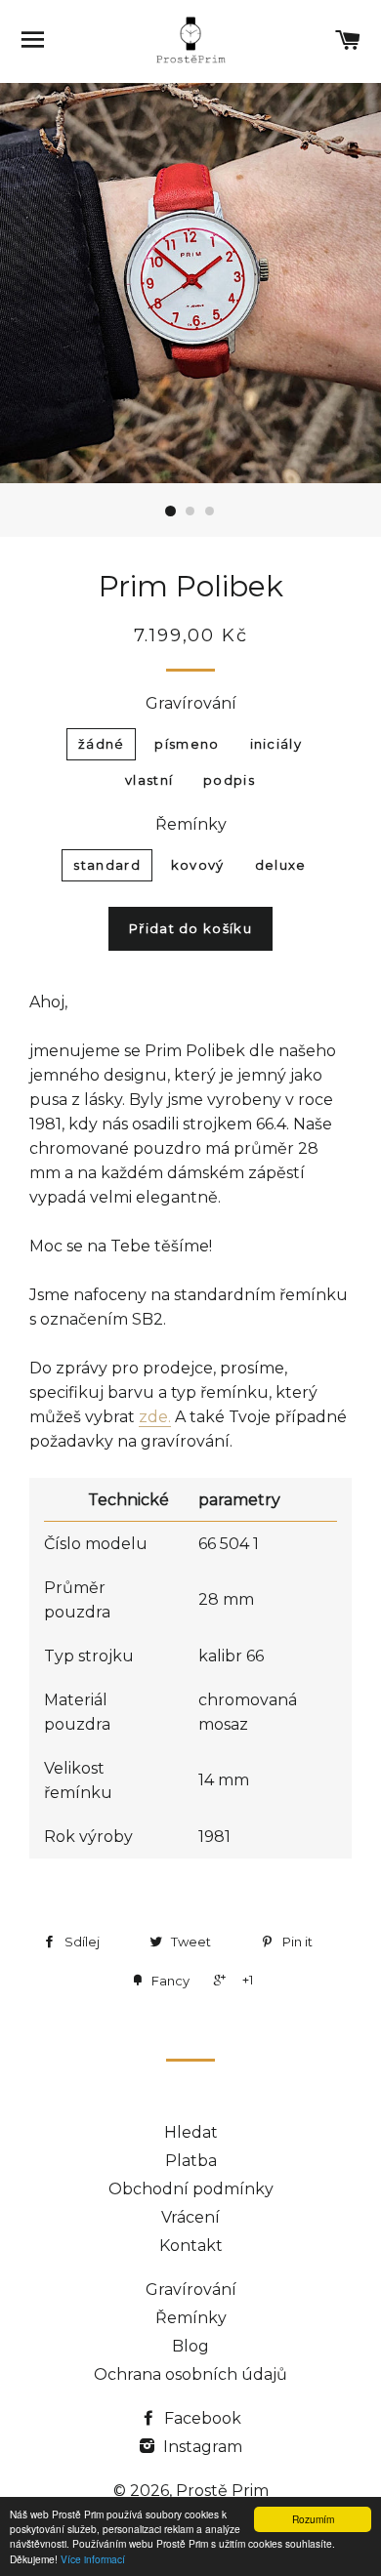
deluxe (281, 865)
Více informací (93, 2559)
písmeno (187, 744)
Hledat (191, 2132)
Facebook (201, 2418)
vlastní (149, 780)
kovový (198, 865)
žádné (102, 744)
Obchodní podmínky (191, 2189)
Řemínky (191, 824)
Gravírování (191, 703)
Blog (190, 2346)
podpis (229, 780)
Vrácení (190, 2217)
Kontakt (191, 2246)
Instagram (201, 2447)
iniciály (276, 744)
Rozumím (313, 2519)
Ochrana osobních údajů (190, 2374)
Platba (191, 2161)
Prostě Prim (222, 2491)
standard (106, 865)
